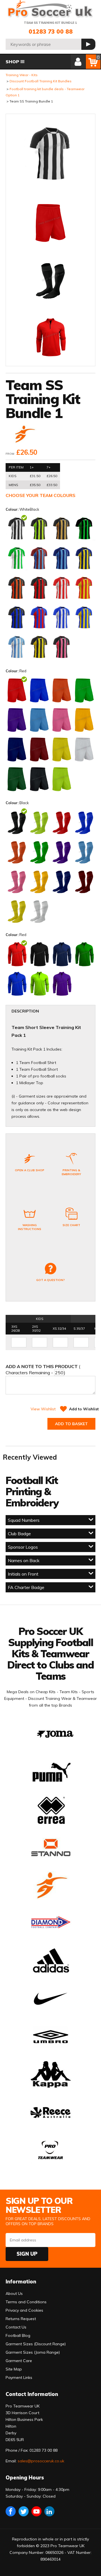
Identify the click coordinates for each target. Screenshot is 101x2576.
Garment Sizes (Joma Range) (33, 2352)
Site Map (14, 2369)
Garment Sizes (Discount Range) (36, 2344)
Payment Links (19, 2377)
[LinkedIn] (49, 2511)
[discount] (24, 435)
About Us (14, 2293)
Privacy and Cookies (24, 2310)
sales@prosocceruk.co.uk (41, 2461)
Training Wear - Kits (22, 75)
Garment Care (19, 2361)
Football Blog (18, 2335)
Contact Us (16, 2327)
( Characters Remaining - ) (43, 1369)
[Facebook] (11, 2511)
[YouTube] (36, 2511)
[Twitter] (24, 2511)
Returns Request (21, 2319)
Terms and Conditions (26, 2302)
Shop (12, 62)
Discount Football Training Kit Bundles (41, 81)
